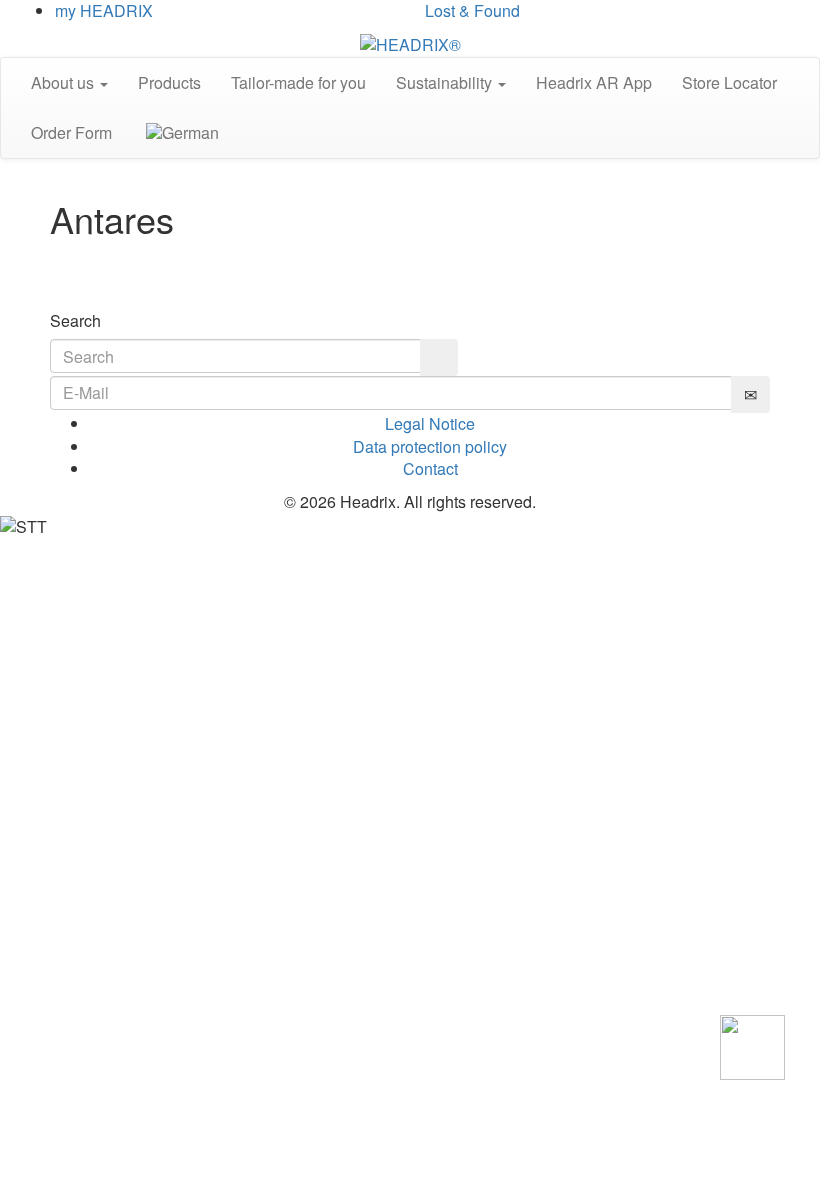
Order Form (71, 132)
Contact (430, 468)
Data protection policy (430, 446)
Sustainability (446, 82)
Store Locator (729, 82)
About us (64, 82)
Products (169, 82)
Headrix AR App (594, 82)
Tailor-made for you (298, 82)
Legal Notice (430, 423)
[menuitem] (180, 133)
